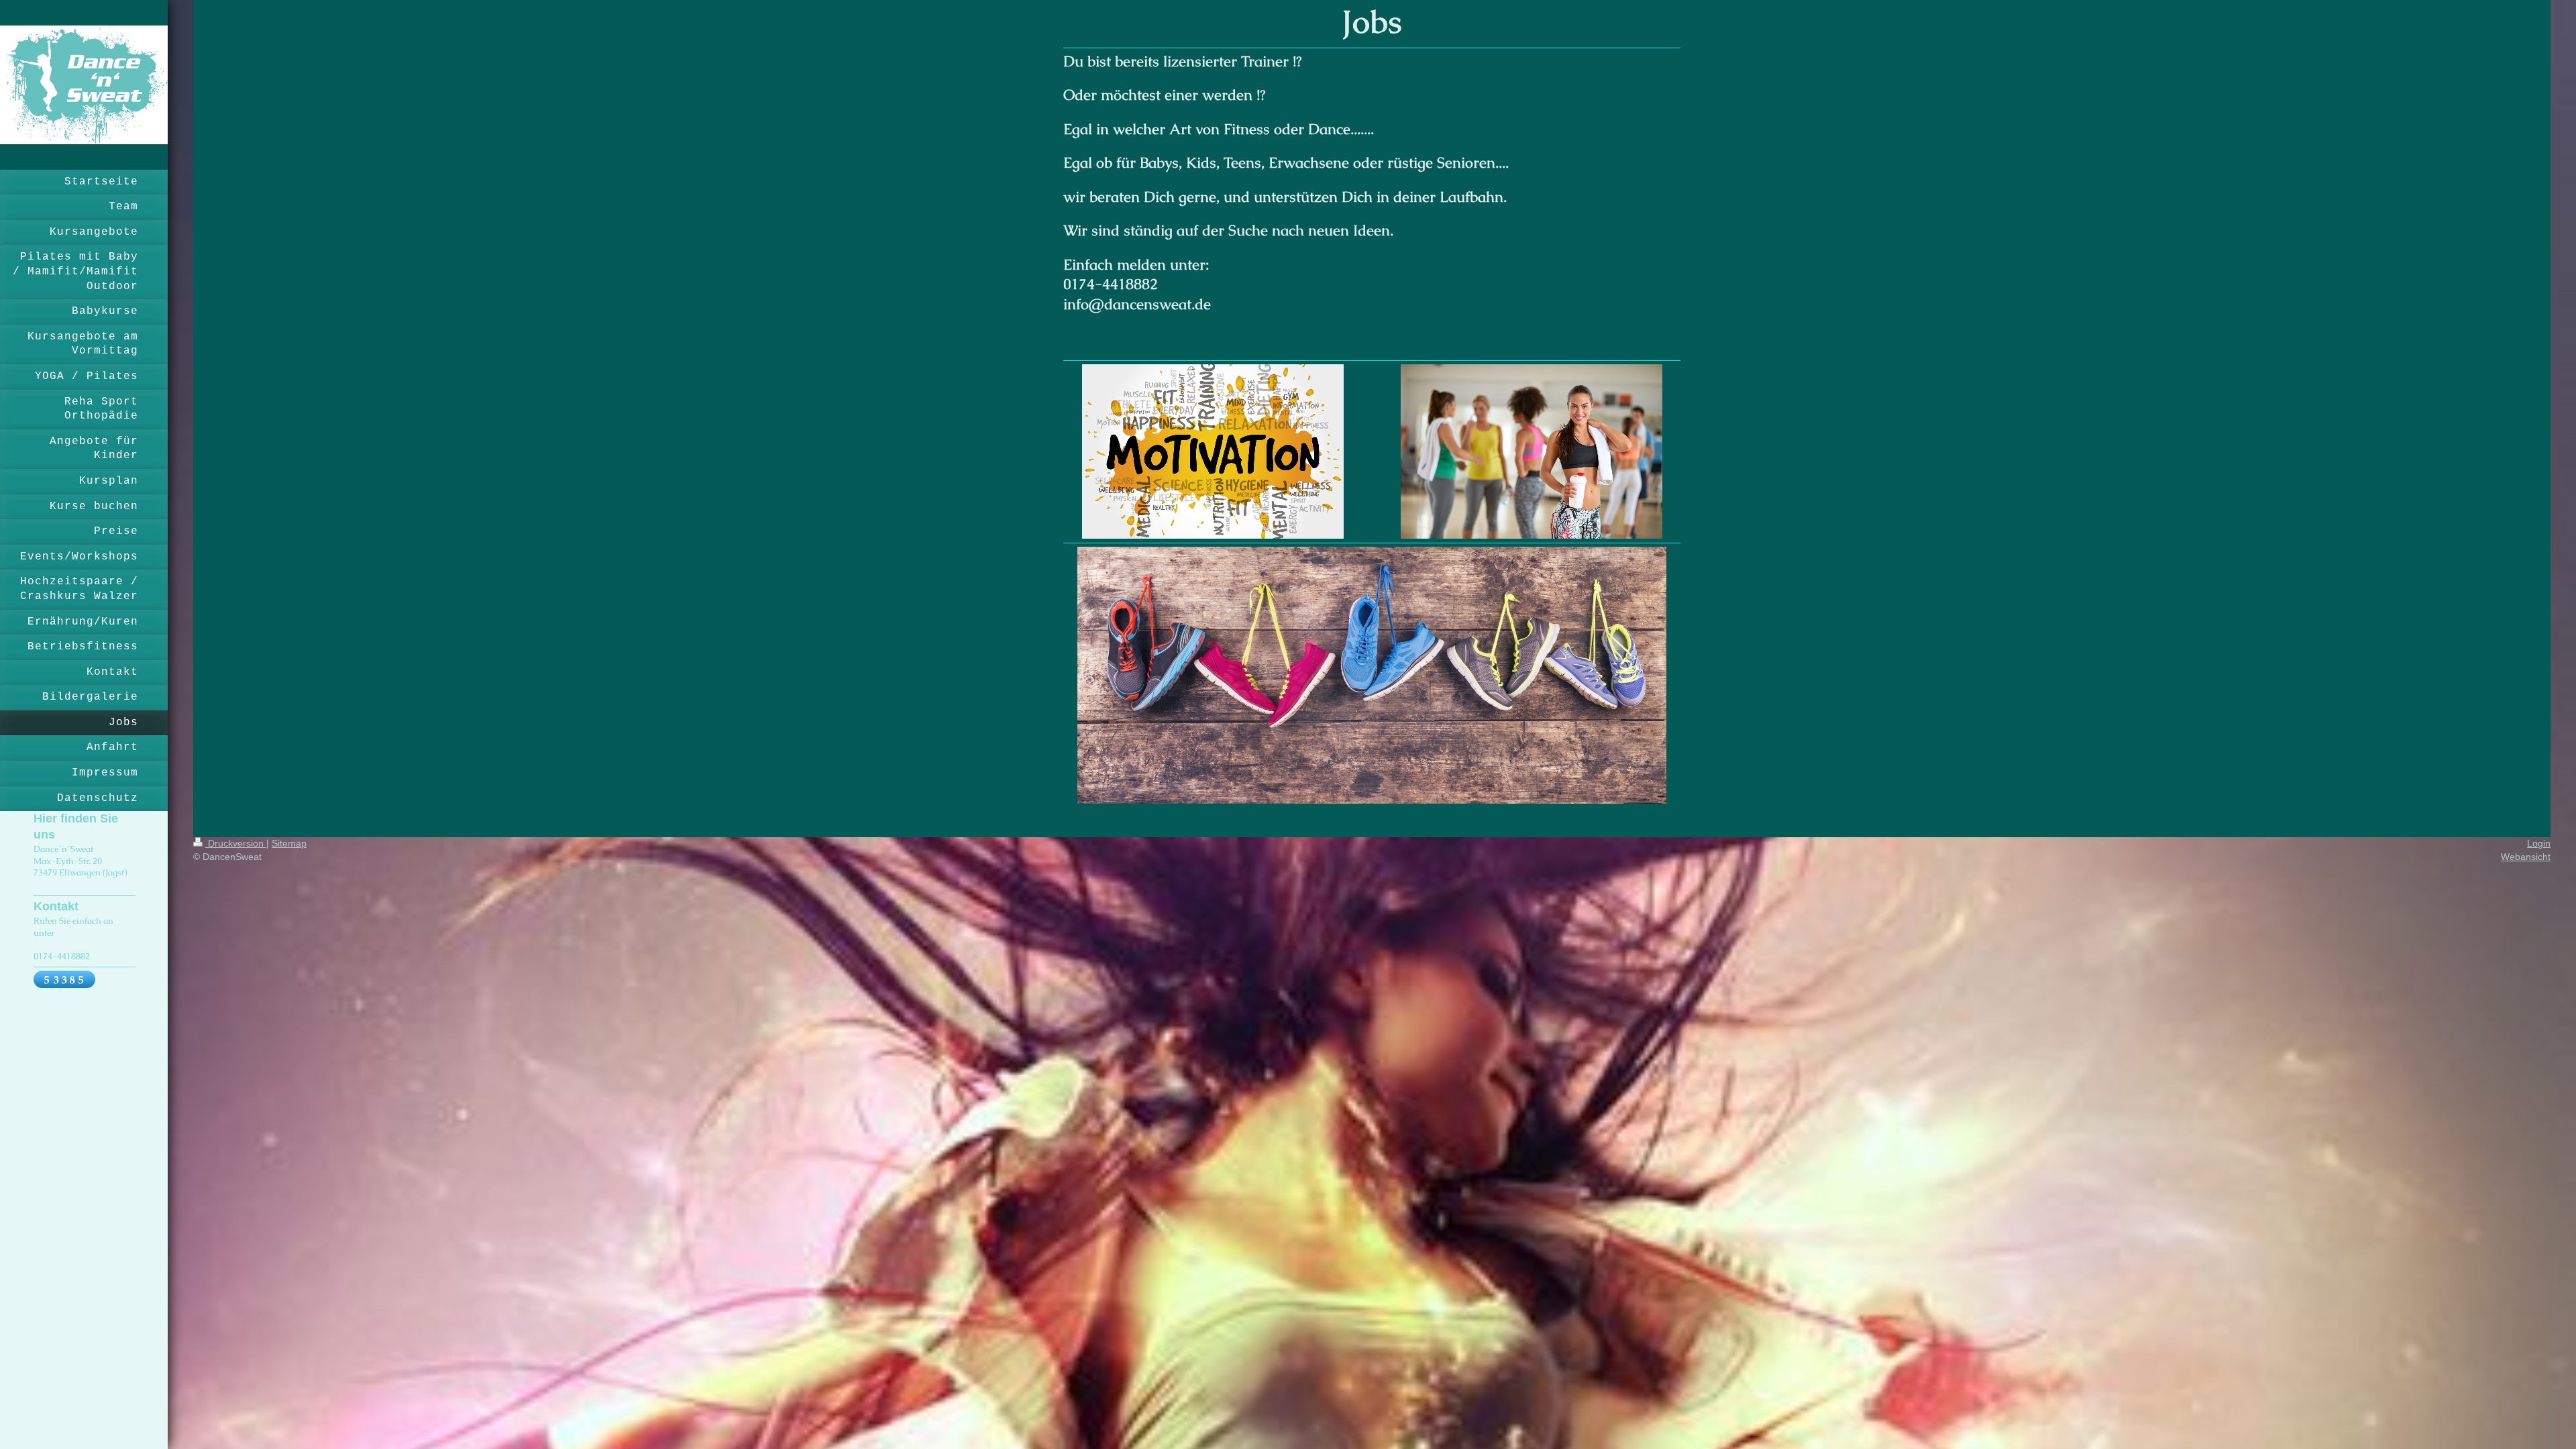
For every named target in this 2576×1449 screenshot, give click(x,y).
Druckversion (236, 843)
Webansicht (2526, 857)
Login (2539, 843)
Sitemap (289, 843)
